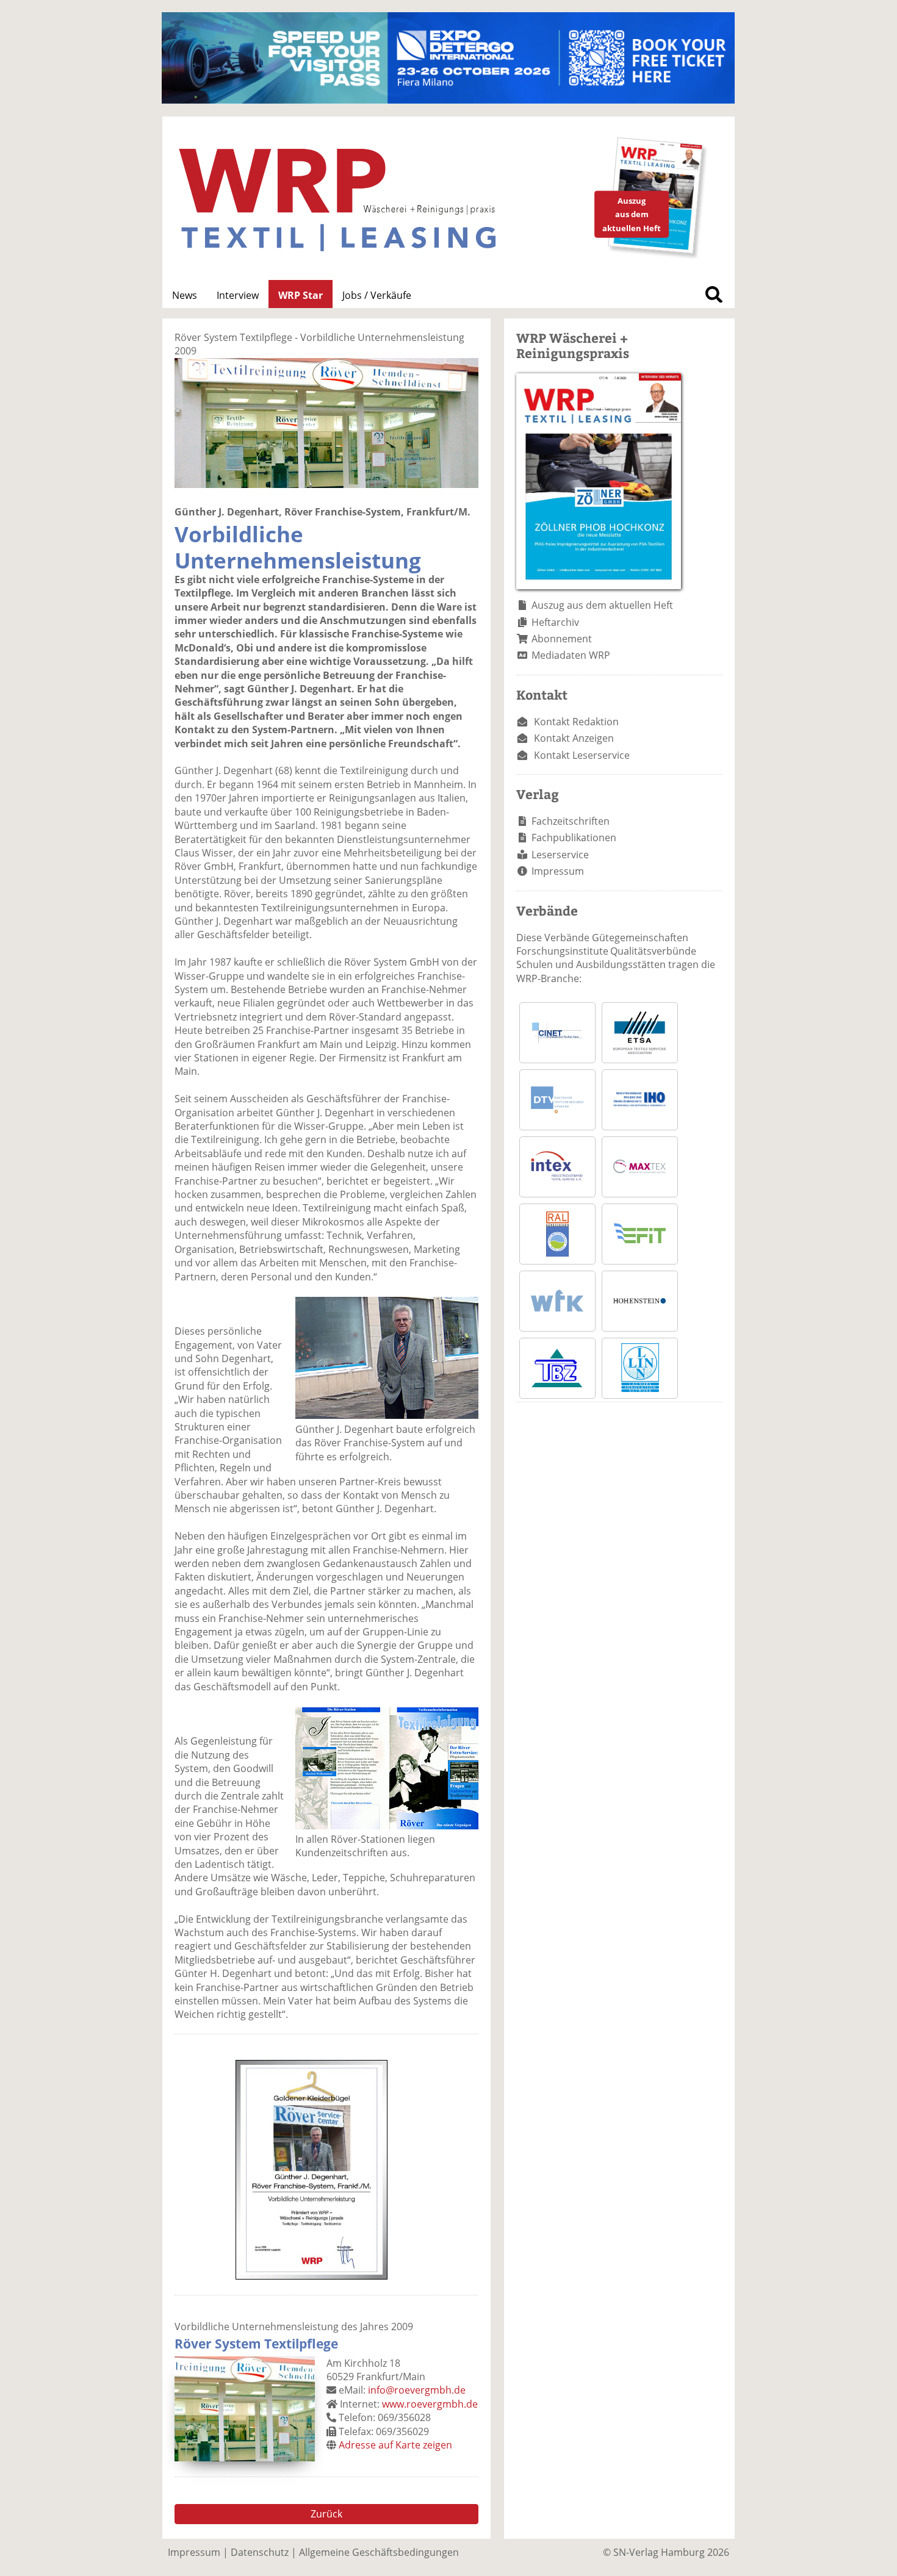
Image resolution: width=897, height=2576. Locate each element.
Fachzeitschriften (571, 821)
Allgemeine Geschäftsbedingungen (379, 2552)
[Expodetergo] (448, 100)
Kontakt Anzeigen (574, 738)
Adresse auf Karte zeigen (395, 2445)
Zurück (326, 2514)
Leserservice (560, 855)
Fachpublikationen (574, 838)
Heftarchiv (555, 622)
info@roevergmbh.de (417, 2390)
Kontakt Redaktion (576, 722)
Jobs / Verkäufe (377, 295)
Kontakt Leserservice (582, 755)
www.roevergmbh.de (430, 2404)
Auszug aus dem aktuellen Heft (602, 605)
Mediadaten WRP (571, 655)
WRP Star (301, 295)
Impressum (558, 871)
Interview (238, 295)
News (185, 295)
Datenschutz (260, 2552)
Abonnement (562, 639)
